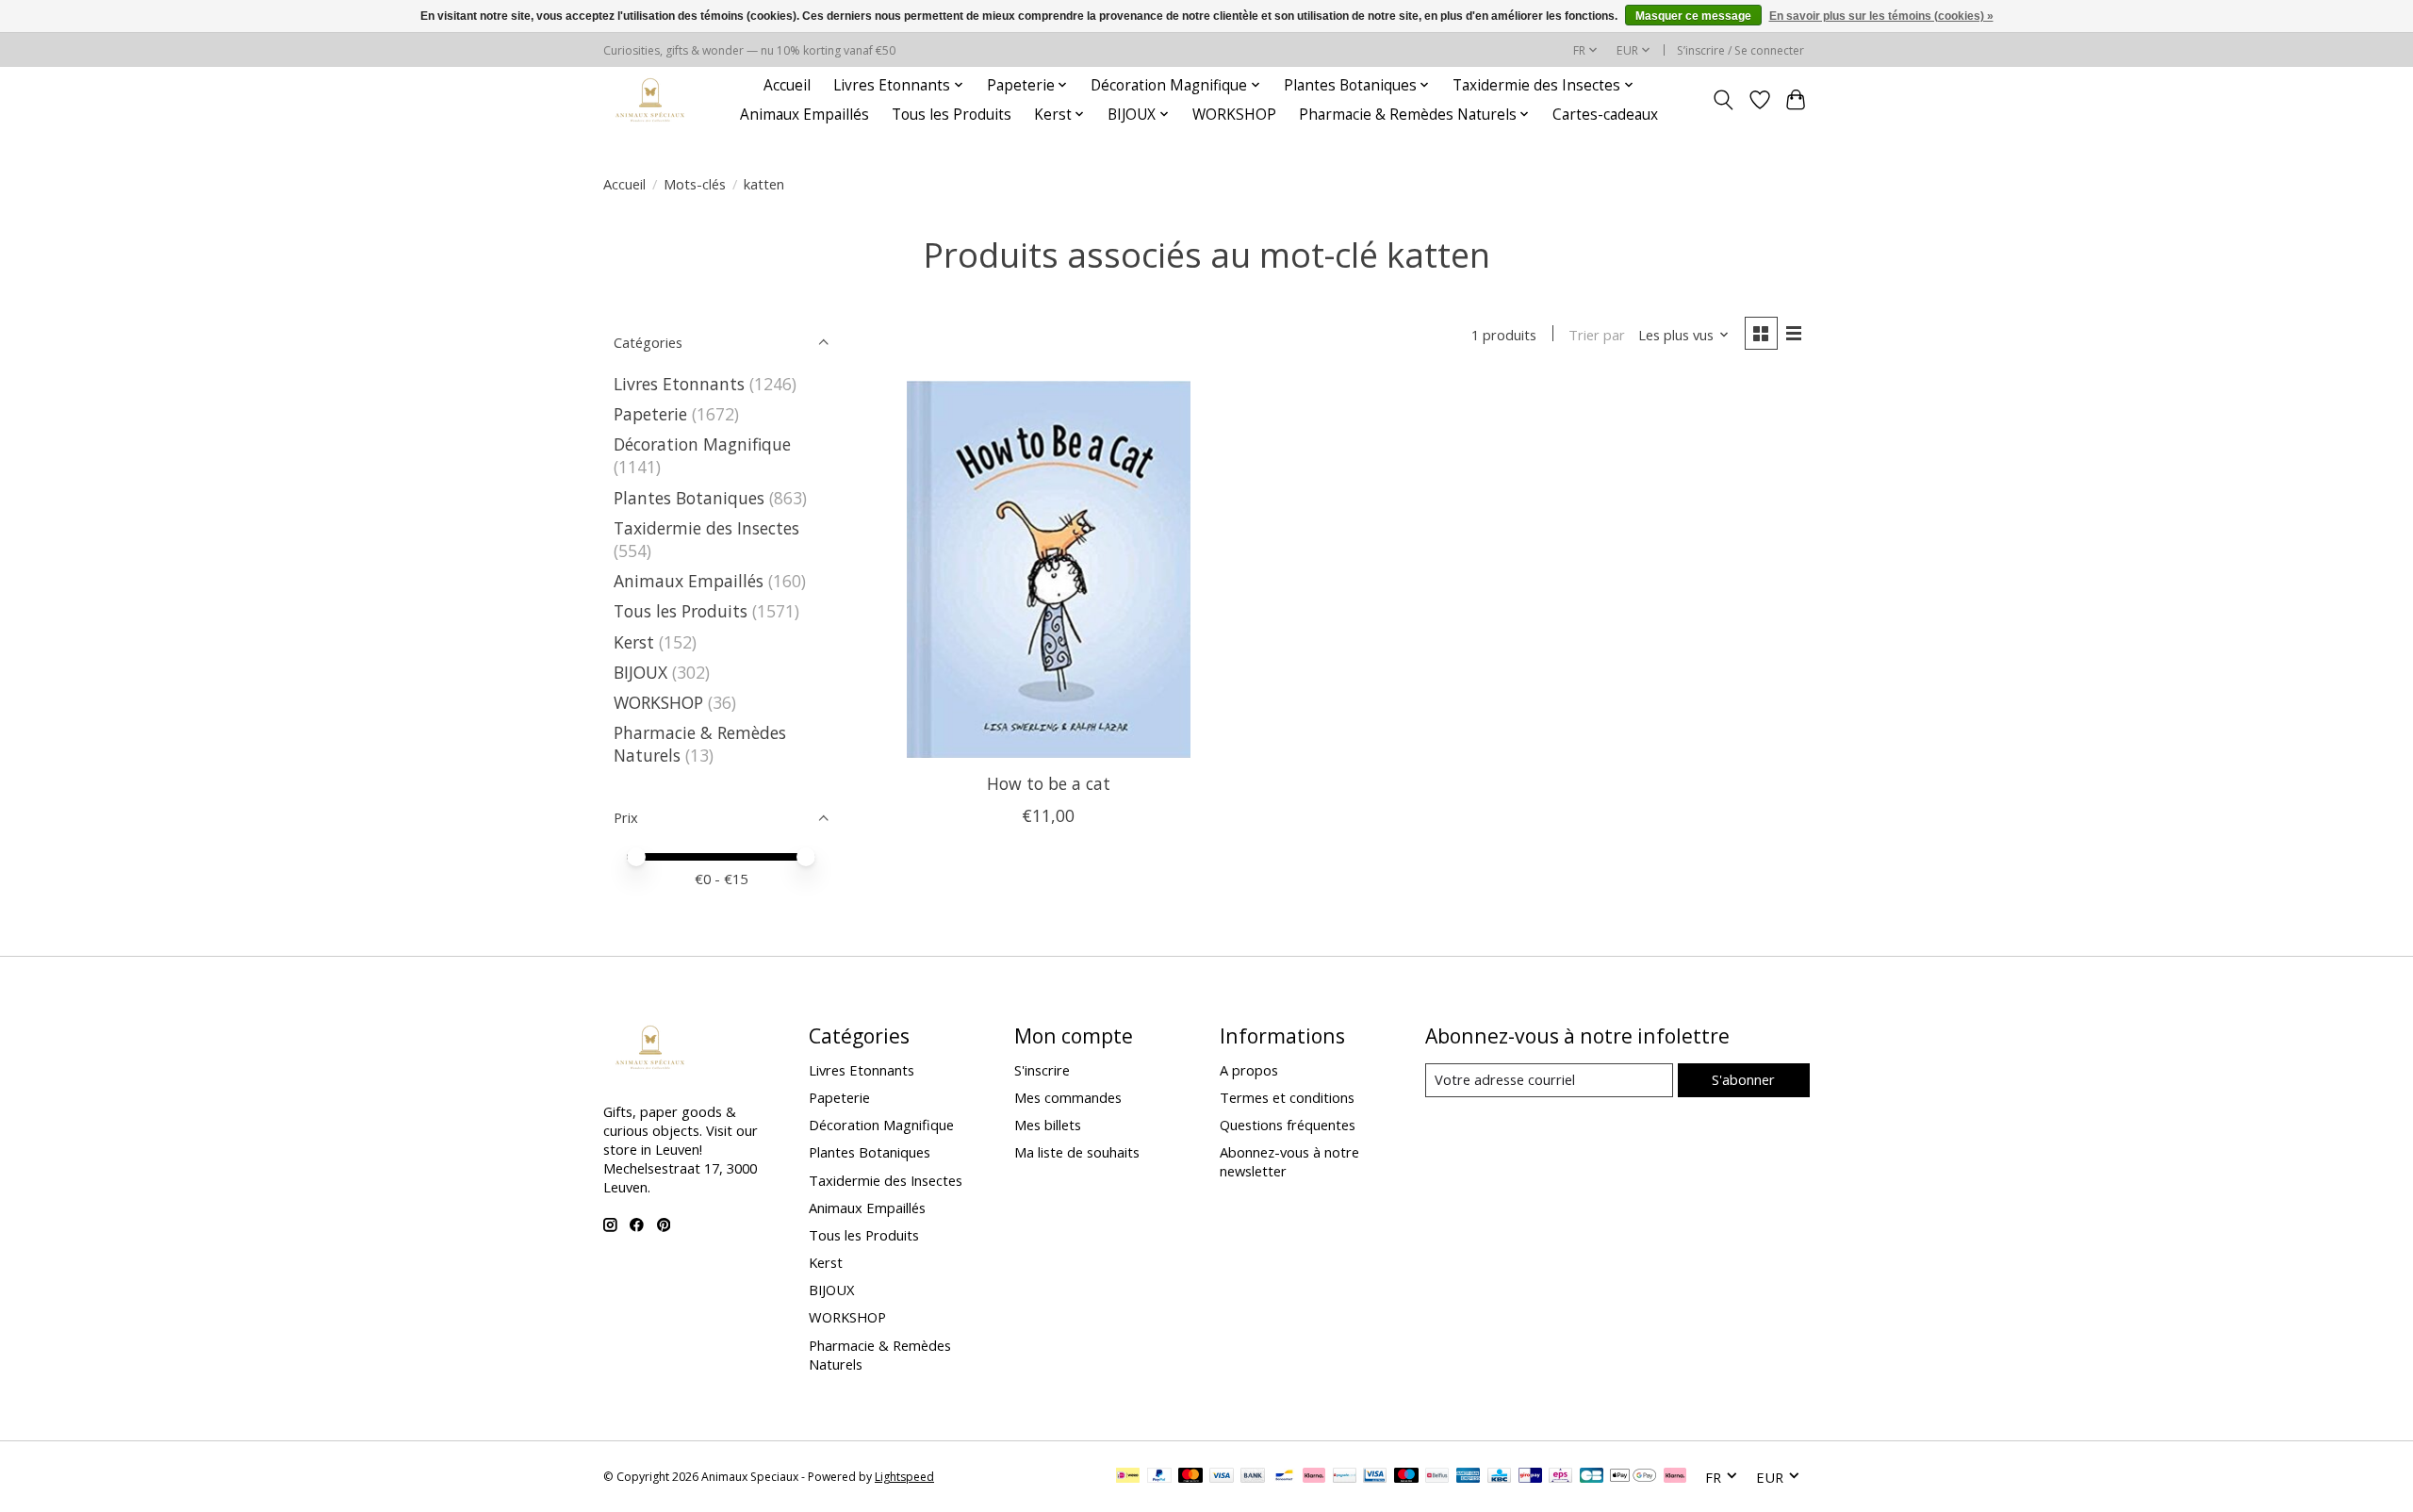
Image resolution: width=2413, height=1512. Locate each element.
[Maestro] (1406, 1477)
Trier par (1597, 335)
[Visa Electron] (1375, 1477)
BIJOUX (640, 672)
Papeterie (650, 414)
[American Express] (1469, 1477)
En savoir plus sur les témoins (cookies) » (1881, 16)
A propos (1249, 1070)
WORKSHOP (1234, 115)
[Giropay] (1530, 1477)
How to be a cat (1049, 783)
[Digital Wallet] (1633, 1477)
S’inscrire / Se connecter (1740, 50)
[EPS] (1560, 1477)
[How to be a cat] (1049, 569)
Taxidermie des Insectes (706, 528)
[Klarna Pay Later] (1675, 1477)
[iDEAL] (1128, 1477)
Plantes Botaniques (689, 498)
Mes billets (1048, 1125)
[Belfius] (1437, 1477)
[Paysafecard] (1345, 1477)
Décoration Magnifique (702, 444)
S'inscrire (1042, 1070)
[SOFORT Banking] (1314, 1477)
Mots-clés (695, 184)
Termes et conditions (1287, 1097)
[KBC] (1499, 1477)
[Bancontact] (1284, 1477)
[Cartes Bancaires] (1592, 1477)
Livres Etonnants (679, 384)
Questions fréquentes (1288, 1125)
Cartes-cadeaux (1605, 115)
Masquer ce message (1693, 16)
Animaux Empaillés (804, 115)
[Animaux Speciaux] (650, 99)
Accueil (787, 85)
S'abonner (1743, 1079)
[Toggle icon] (1724, 100)
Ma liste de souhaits (1077, 1152)
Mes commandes (1068, 1097)
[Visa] (1222, 1477)
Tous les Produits (952, 115)
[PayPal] (1159, 1477)
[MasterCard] (1190, 1477)
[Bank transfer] (1253, 1477)
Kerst (634, 642)
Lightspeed (904, 1477)
